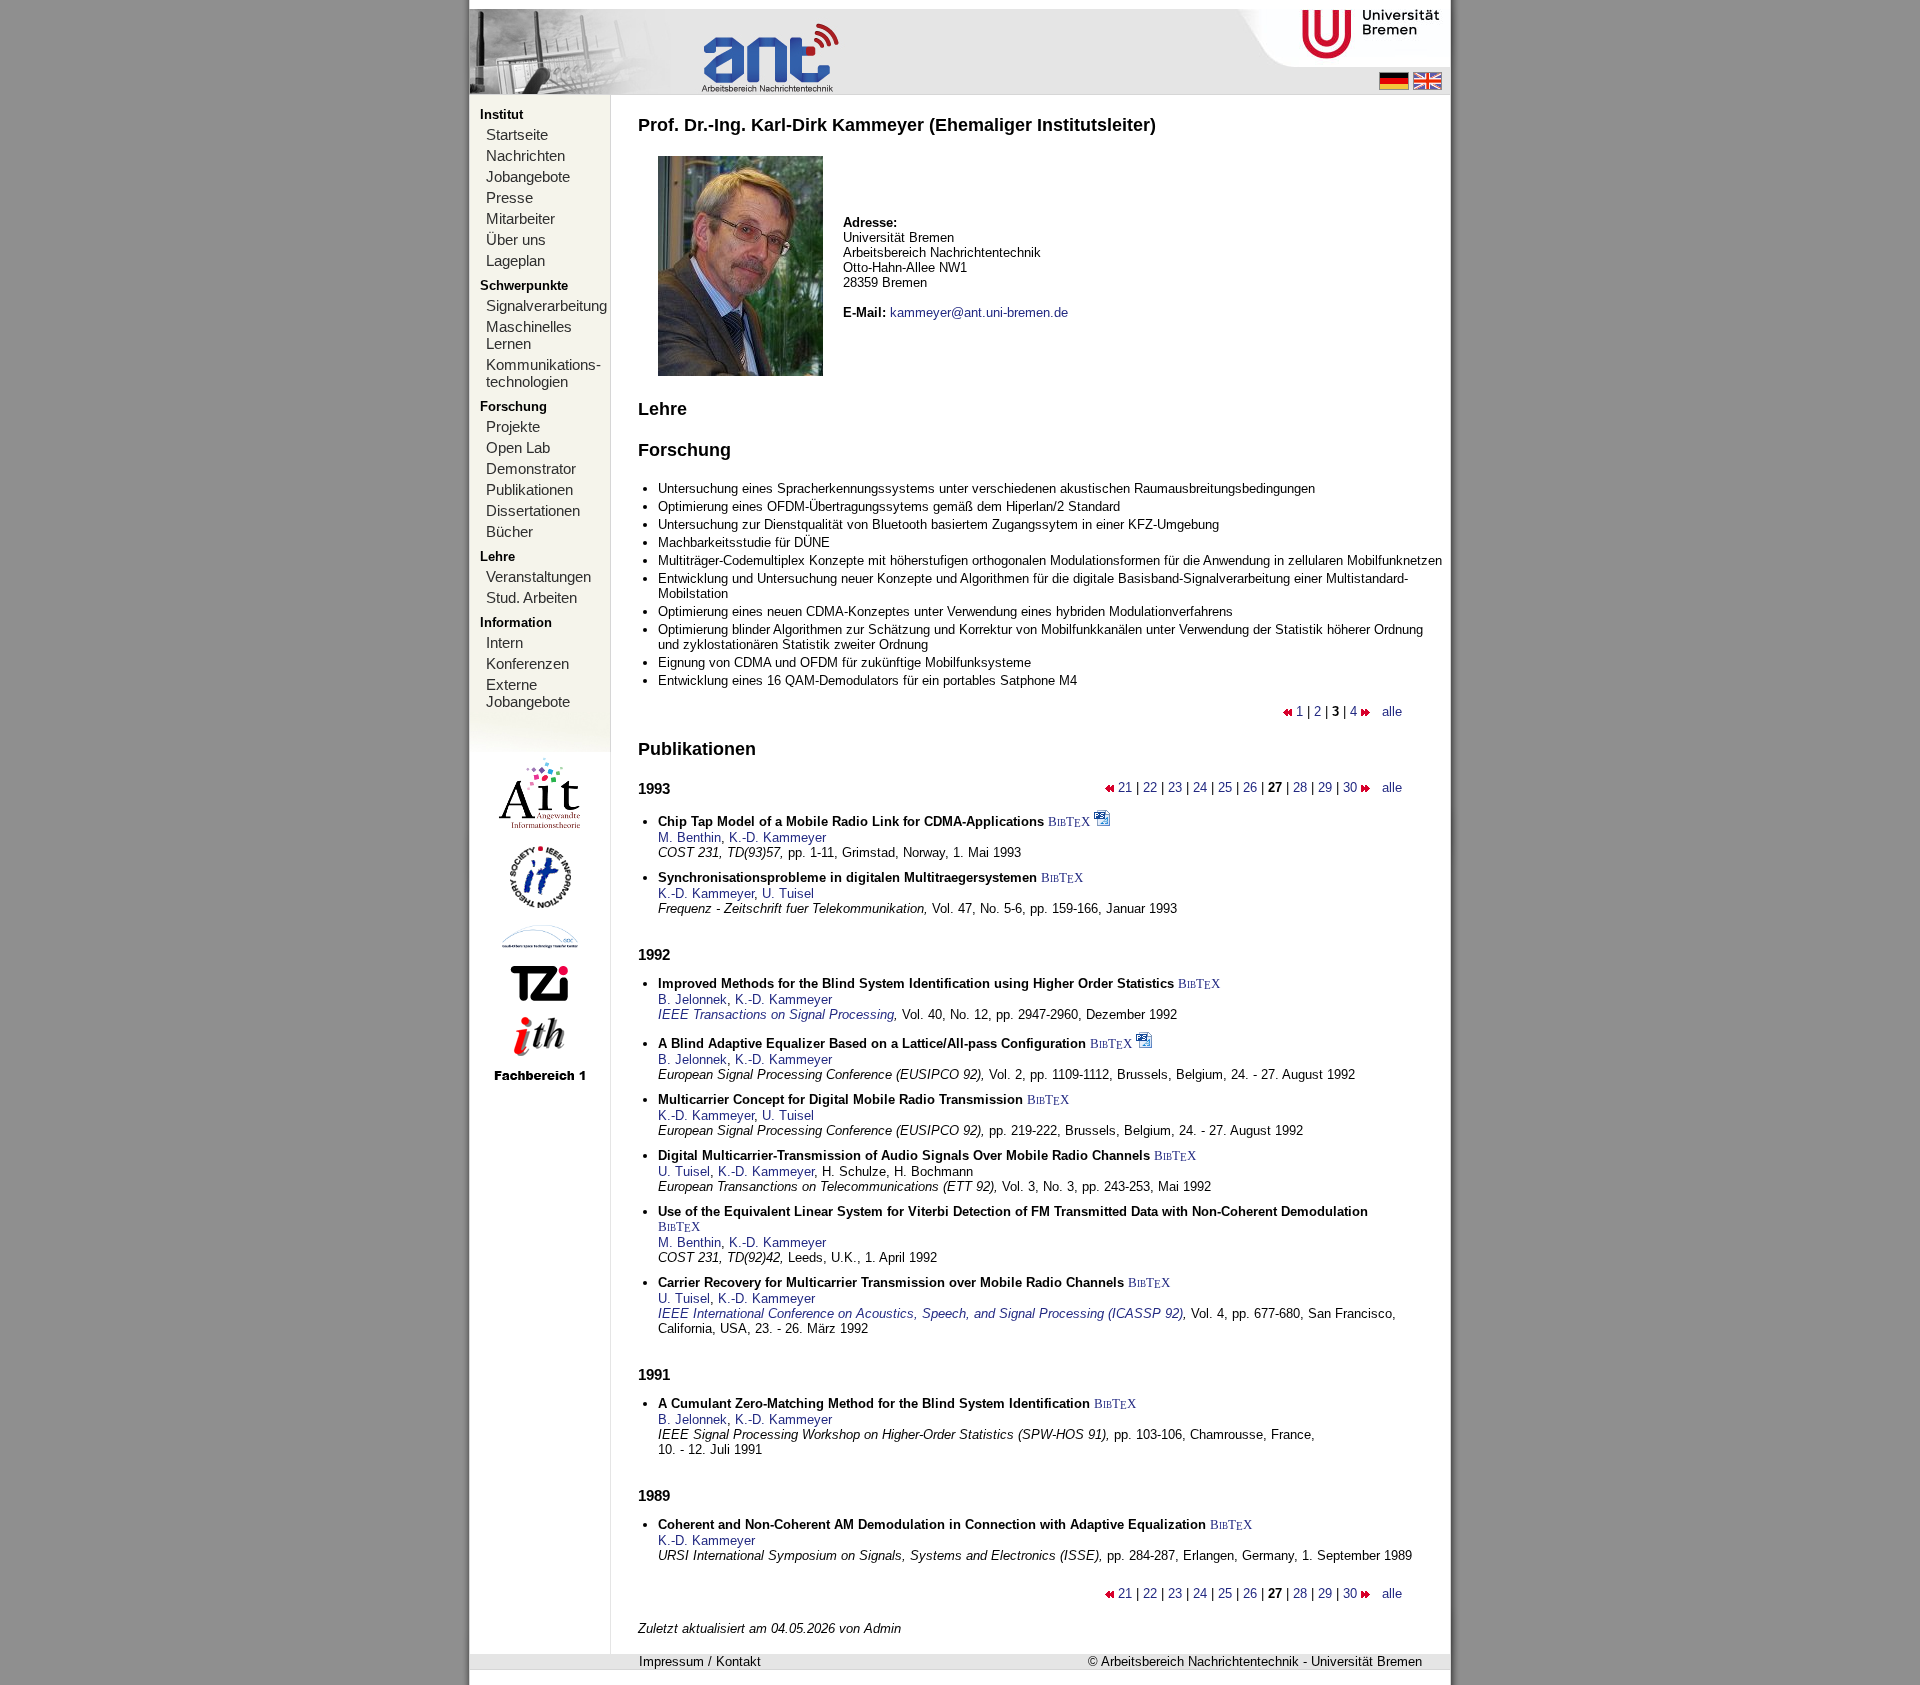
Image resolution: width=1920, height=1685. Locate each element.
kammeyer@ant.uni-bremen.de (979, 312)
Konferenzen (527, 663)
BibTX (1069, 821)
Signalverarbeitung (546, 305)
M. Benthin (689, 837)
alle (1392, 711)
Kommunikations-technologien (543, 373)
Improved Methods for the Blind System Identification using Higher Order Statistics (916, 983)
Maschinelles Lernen (529, 335)
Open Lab (518, 447)
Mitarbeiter (520, 218)
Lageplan (515, 260)
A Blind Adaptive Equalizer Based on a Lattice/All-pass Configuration (872, 1043)
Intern (504, 642)
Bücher (509, 531)
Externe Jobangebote (528, 693)
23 (1175, 787)
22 (1150, 787)
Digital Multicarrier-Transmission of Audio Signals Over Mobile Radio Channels (904, 1155)
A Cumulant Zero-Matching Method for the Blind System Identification (874, 1403)
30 (1350, 787)
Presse (509, 197)
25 (1225, 787)
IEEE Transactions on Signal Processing (776, 1014)
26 (1250, 787)
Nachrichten (525, 155)
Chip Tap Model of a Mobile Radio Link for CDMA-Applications (851, 821)
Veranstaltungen (538, 576)
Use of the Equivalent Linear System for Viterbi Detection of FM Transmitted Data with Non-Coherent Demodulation (1013, 1211)
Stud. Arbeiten (531, 597)
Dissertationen (533, 510)
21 (1125, 787)
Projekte (513, 426)
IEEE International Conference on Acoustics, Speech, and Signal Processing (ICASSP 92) (920, 1313)
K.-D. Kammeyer (777, 837)
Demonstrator (531, 468)
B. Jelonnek (692, 999)
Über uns (516, 239)
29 (1325, 787)
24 (1200, 787)
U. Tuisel (788, 893)
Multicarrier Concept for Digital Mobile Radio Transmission (840, 1099)
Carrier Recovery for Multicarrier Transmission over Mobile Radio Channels (891, 1282)
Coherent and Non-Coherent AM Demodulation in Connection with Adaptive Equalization (932, 1524)
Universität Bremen (1366, 1661)
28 (1300, 787)
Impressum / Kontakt (700, 1661)
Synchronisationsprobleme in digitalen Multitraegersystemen (847, 877)
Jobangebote (528, 176)
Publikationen (529, 489)
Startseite (517, 134)
